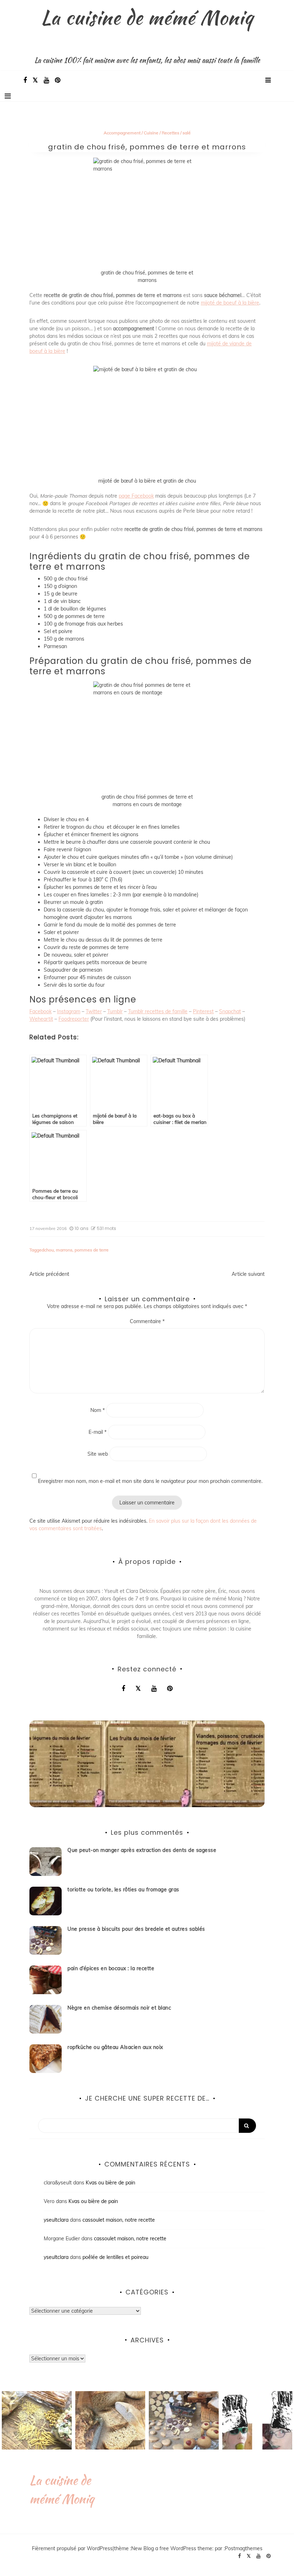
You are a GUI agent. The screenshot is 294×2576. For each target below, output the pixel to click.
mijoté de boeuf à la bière (230, 303)
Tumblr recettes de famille (158, 1011)
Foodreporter (74, 1019)
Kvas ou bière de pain (110, 2183)
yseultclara (56, 2220)
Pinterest (203, 1011)
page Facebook (136, 496)
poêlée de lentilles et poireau (115, 2257)
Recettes (170, 133)
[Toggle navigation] (8, 96)
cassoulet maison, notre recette (119, 2220)
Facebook (41, 1011)
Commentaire (147, 1321)
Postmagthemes (244, 2548)
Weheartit (41, 1019)
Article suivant (248, 1274)
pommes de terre (92, 1250)
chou (49, 1250)
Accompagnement (122, 133)
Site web (98, 1454)
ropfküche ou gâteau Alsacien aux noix (115, 2047)
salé (187, 133)
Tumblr (115, 1011)
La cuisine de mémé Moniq (147, 17)
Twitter (94, 1011)
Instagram (69, 1011)
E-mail (98, 1432)
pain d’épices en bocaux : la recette (111, 1968)
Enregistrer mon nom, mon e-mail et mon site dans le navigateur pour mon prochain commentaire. (150, 1481)
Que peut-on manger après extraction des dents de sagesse (142, 1850)
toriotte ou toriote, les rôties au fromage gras (123, 1890)
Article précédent (49, 1274)
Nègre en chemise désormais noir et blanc (119, 2008)
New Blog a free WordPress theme (172, 2548)
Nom (98, 1410)
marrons (64, 1250)
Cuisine (151, 133)
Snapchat (230, 1011)
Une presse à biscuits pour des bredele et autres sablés (136, 1929)
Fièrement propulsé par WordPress (72, 2548)
